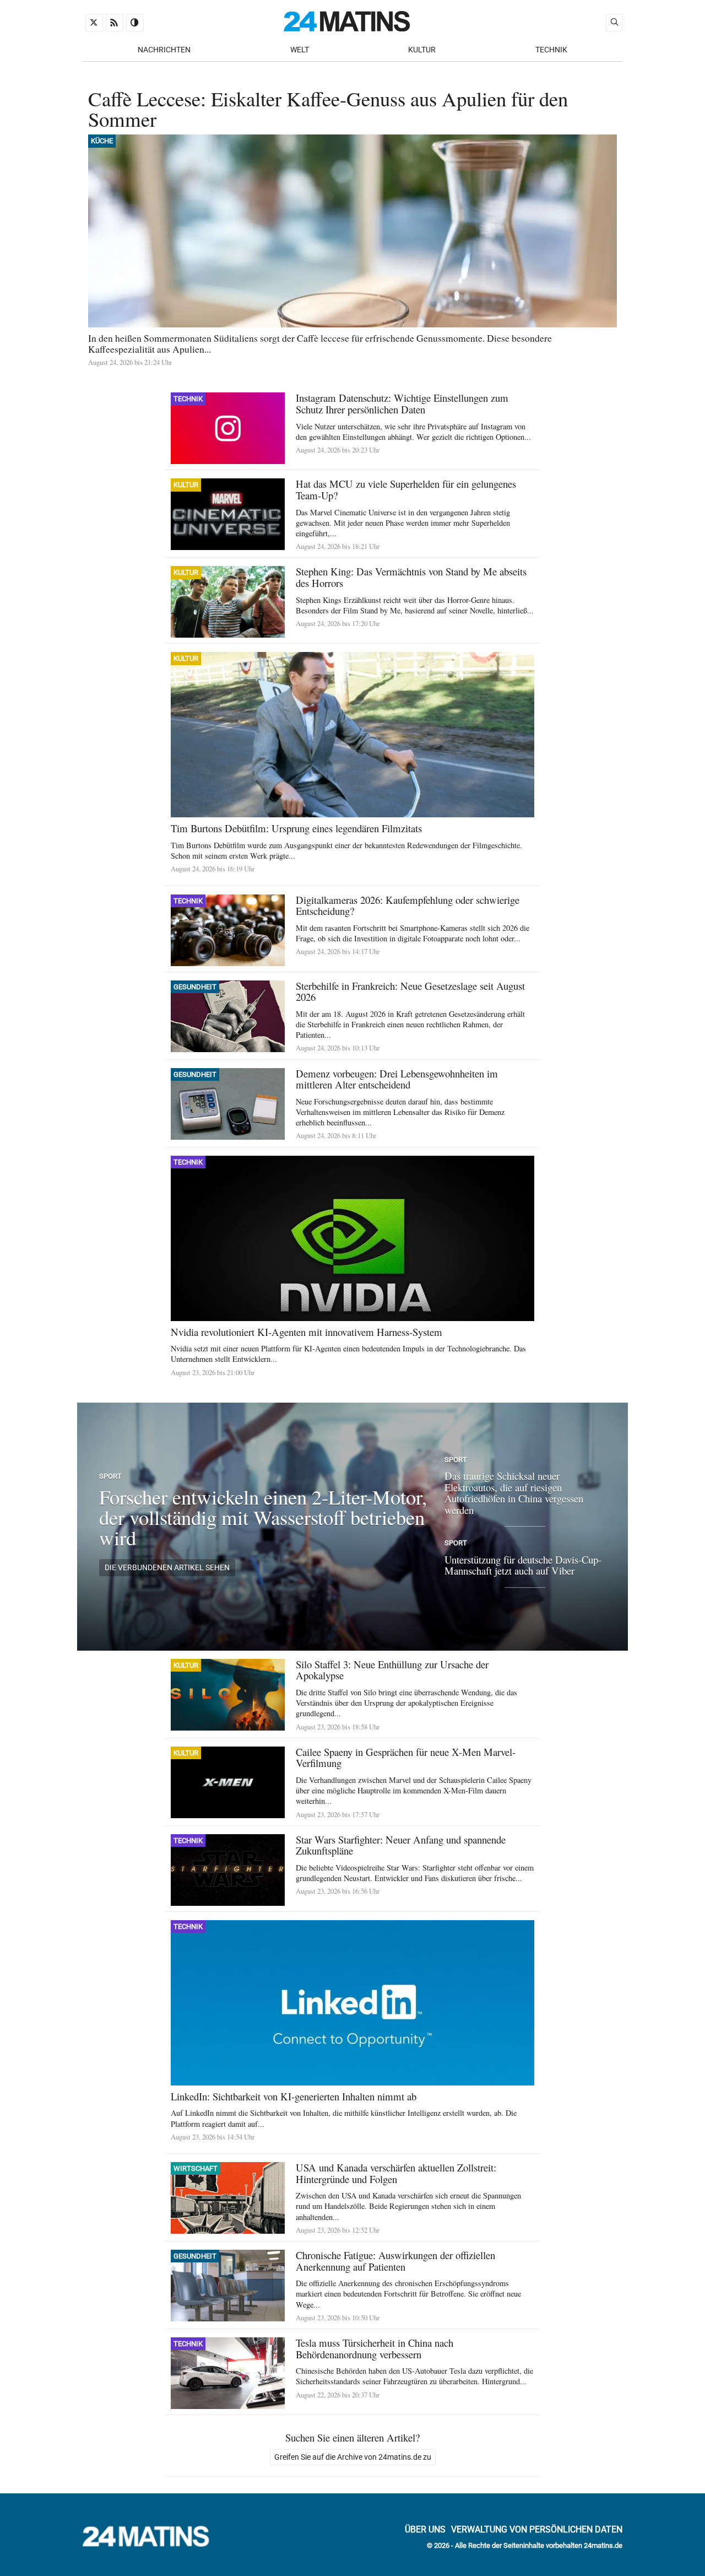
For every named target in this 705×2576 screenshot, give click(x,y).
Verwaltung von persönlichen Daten (537, 2529)
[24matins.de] (151, 2544)
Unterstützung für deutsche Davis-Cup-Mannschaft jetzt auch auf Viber (523, 1565)
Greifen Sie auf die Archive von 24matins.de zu (353, 2457)
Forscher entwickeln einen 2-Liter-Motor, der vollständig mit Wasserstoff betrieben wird (263, 1517)
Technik (551, 50)
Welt (300, 50)
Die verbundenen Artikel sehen (167, 1568)
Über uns (425, 2529)
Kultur (422, 50)
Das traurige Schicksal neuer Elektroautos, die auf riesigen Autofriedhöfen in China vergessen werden (514, 1493)
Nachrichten (164, 50)
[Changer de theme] (135, 23)
